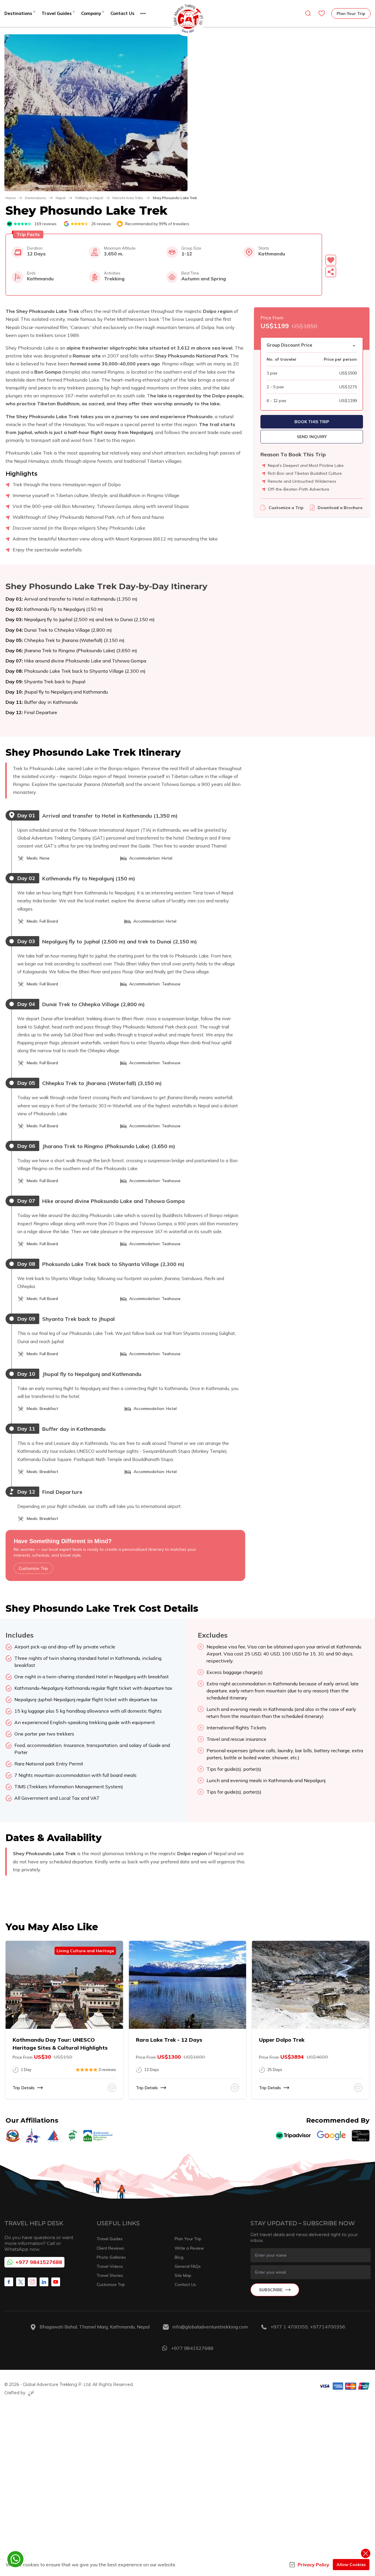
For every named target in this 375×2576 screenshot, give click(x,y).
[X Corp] (21, 2282)
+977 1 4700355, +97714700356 (308, 2327)
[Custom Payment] (344, 2389)
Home (11, 198)
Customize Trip (33, 1568)
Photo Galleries (111, 2257)
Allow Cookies (351, 2565)
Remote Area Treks (128, 198)
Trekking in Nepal (89, 198)
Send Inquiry (312, 437)
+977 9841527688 (39, 2262)
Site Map (183, 2275)
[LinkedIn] (44, 2282)
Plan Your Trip (351, 13)
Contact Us (122, 13)
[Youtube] (56, 2282)
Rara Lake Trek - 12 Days (169, 2040)
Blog (179, 2257)
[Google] (331, 2136)
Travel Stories (110, 2275)
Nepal (61, 198)
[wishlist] (322, 13)
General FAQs (188, 2266)
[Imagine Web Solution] (30, 2393)
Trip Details (24, 2088)
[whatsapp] (15, 2559)
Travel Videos (110, 2266)
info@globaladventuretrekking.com (210, 2327)
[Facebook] (9, 2282)
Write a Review (189, 2248)
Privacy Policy (313, 2565)
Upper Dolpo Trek (282, 2040)
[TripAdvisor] (293, 2136)
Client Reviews (110, 2248)
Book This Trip (312, 422)
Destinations (36, 198)
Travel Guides (110, 2239)
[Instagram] (32, 2282)
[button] (96, 113)
